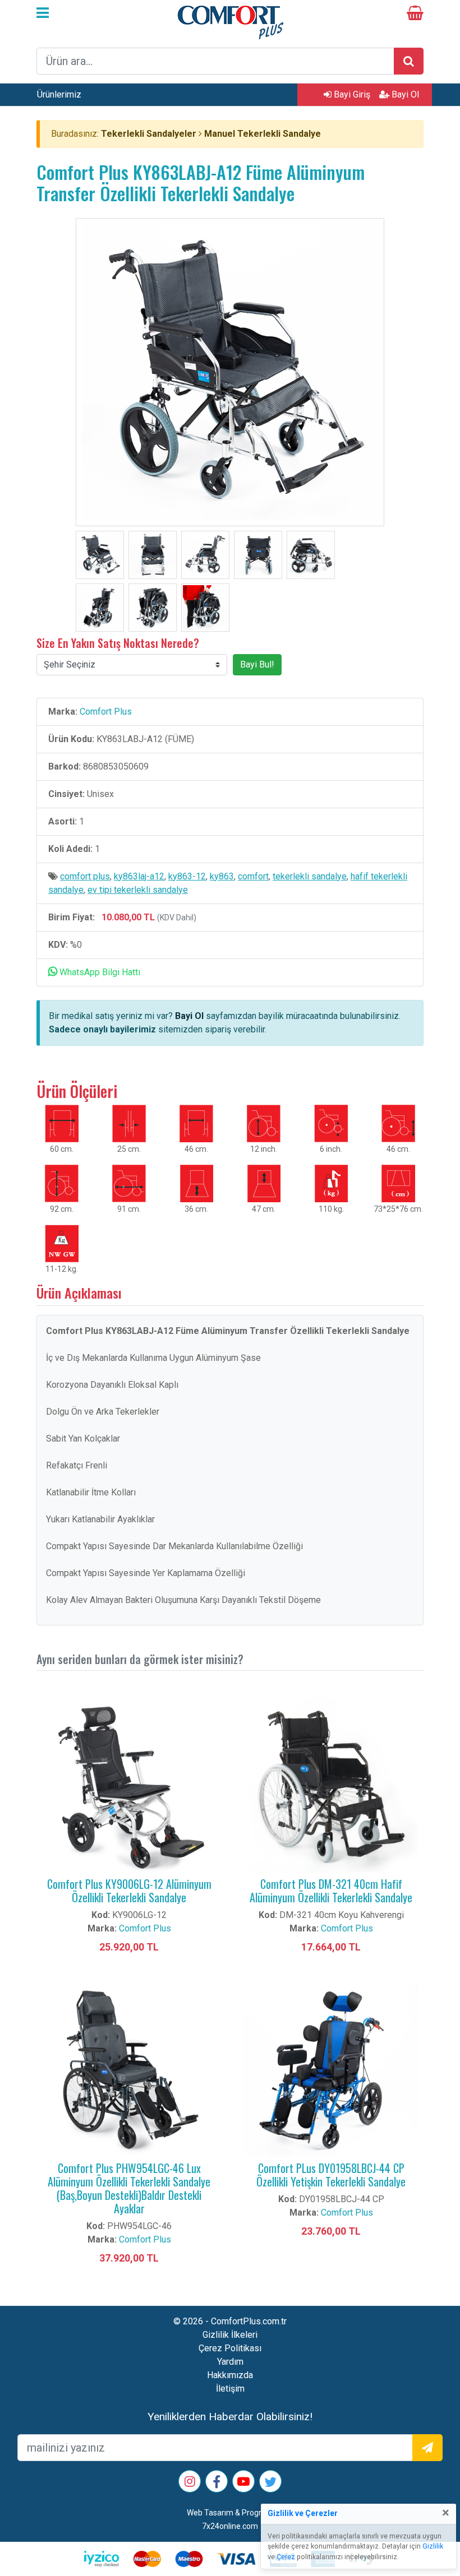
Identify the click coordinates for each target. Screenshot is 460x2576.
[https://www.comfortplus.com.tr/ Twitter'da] (270, 2484)
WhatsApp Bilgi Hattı (99, 972)
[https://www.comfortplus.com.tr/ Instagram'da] (190, 2483)
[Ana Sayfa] (230, 21)
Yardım (230, 2362)
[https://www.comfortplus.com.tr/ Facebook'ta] (217, 2484)
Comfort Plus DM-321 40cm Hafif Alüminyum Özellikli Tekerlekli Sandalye (331, 1891)
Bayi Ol (404, 94)
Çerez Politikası (230, 2348)
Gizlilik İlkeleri (230, 2335)
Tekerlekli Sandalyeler (149, 134)
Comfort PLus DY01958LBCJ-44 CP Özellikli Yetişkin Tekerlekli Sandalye (331, 2175)
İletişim (230, 2389)
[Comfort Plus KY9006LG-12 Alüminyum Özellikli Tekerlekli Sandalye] (129, 1784)
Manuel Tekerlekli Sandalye (263, 134)
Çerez (286, 2557)
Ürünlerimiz (59, 94)
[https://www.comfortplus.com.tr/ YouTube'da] (243, 2483)
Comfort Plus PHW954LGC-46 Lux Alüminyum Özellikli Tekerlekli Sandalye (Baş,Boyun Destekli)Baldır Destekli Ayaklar (129, 2188)
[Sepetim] (415, 15)
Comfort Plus (106, 712)
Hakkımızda (230, 2375)
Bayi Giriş (351, 94)
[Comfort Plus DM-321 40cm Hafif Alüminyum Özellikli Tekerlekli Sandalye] (331, 1784)
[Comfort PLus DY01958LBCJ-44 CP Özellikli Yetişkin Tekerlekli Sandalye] (331, 2068)
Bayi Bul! (257, 664)
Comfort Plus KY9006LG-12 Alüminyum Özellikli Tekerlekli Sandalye (129, 1891)
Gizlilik (433, 2546)
